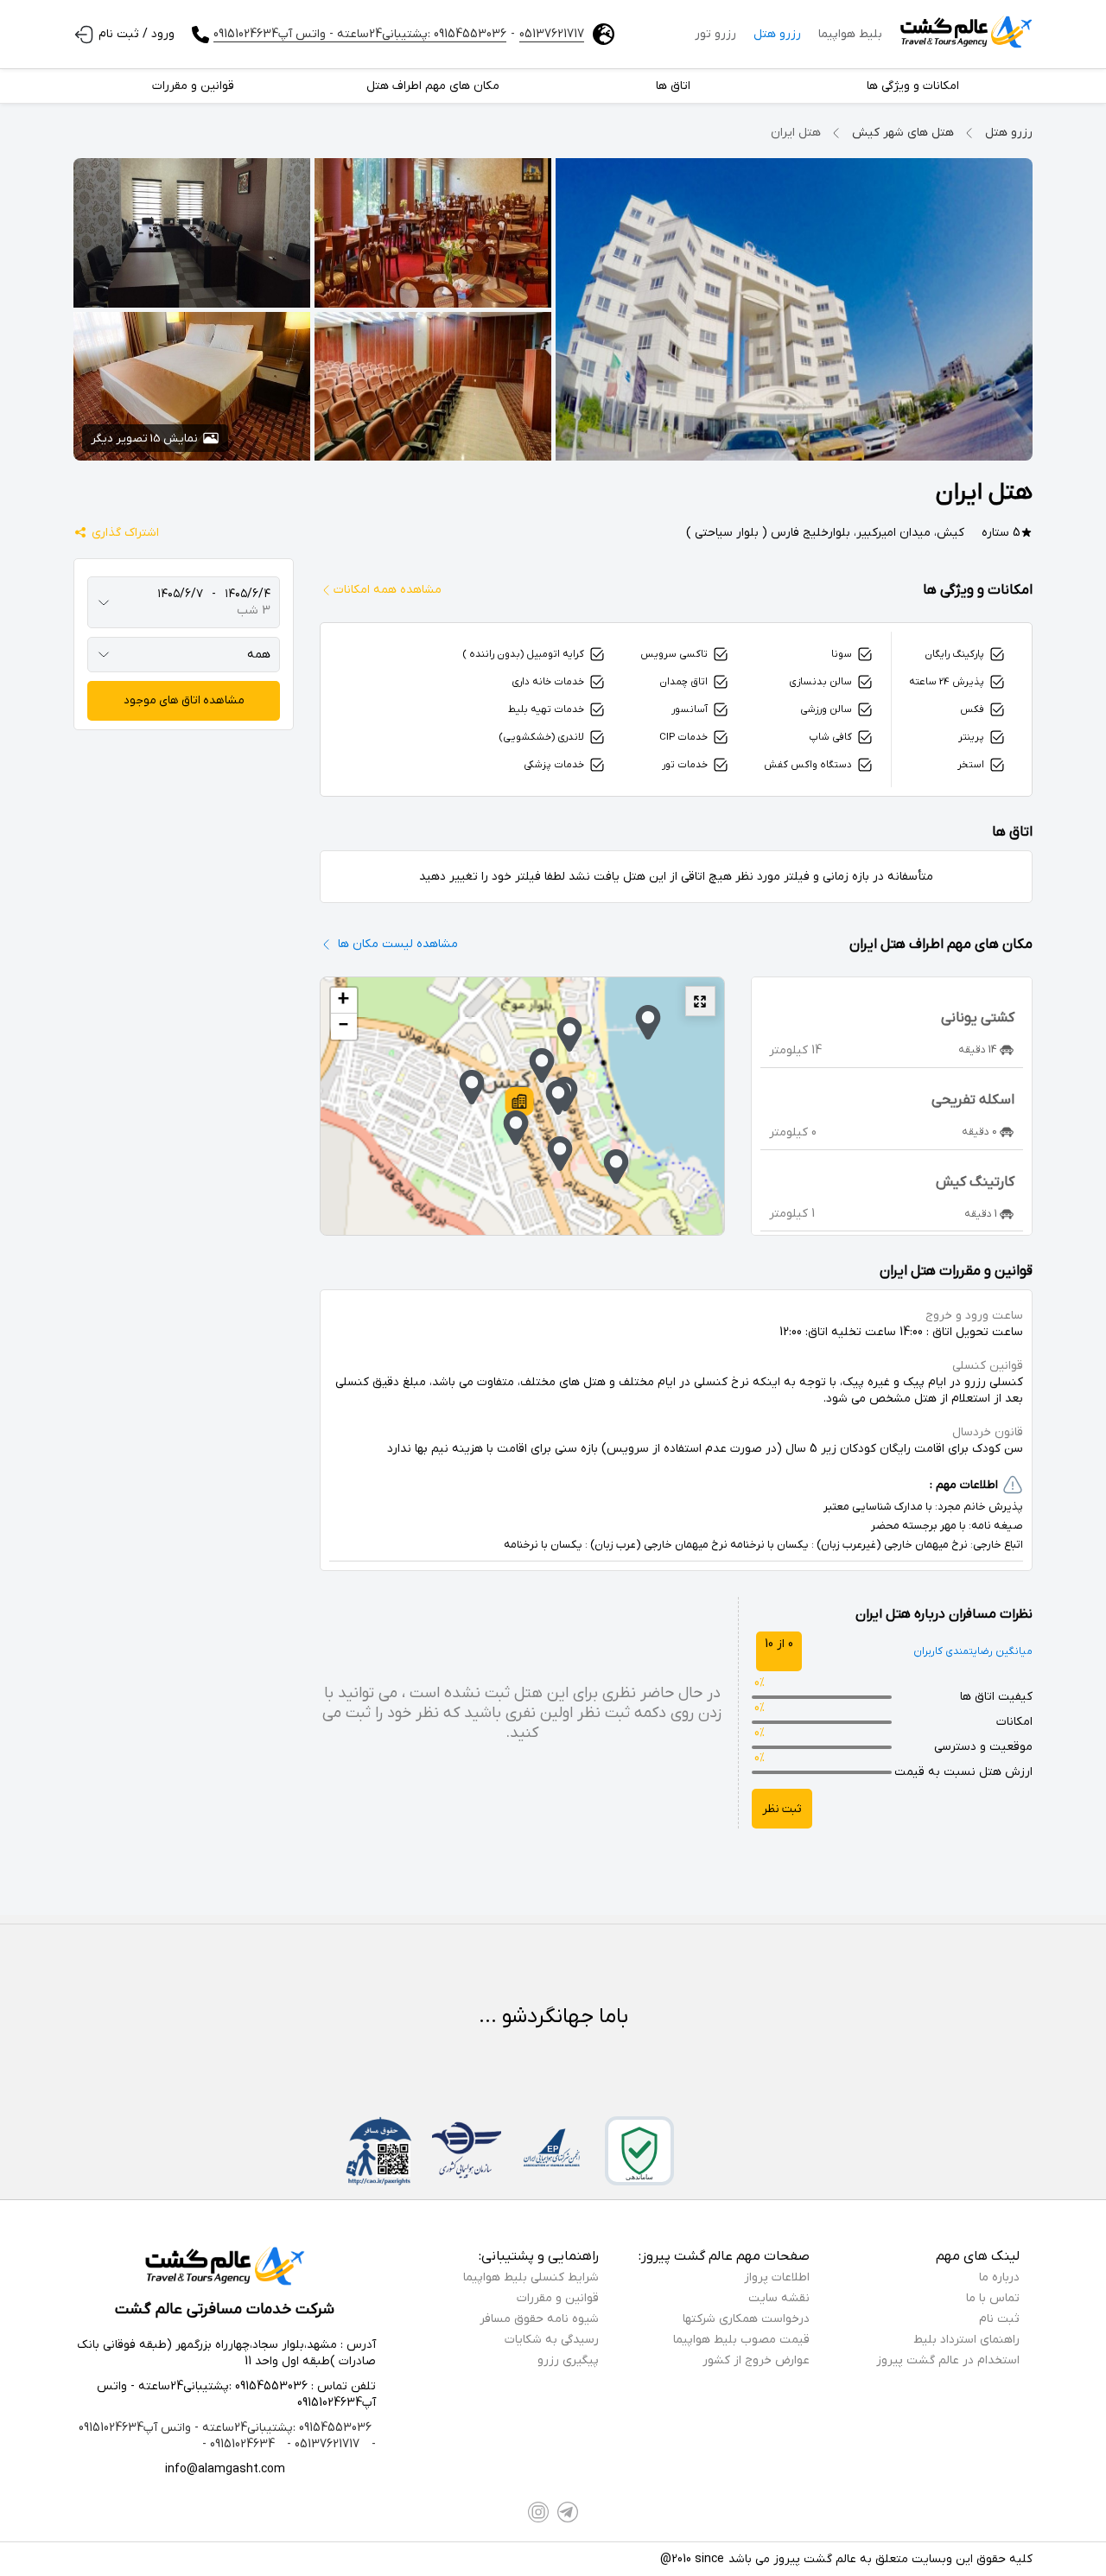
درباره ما (999, 2277)
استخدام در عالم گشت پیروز (948, 2360)
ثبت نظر (782, 1809)
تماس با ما (993, 2298)
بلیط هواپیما (850, 34)
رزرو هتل (777, 34)
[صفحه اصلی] (966, 35)
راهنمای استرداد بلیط (966, 2340)
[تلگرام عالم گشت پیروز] (568, 2512)
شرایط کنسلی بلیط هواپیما (531, 2277)
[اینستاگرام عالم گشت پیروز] (538, 2512)
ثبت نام (999, 2319)
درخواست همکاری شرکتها (746, 2319)
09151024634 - (238, 2444)
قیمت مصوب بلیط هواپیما (741, 2340)
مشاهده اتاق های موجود (184, 700)
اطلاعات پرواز (777, 2277)
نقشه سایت (779, 2298)
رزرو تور (715, 34)
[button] (519, 1104)
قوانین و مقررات (558, 2298)
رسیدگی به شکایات (552, 2340)
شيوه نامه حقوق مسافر (539, 2319)
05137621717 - (321, 2444)
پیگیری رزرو (568, 2360)
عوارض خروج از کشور (756, 2360)
